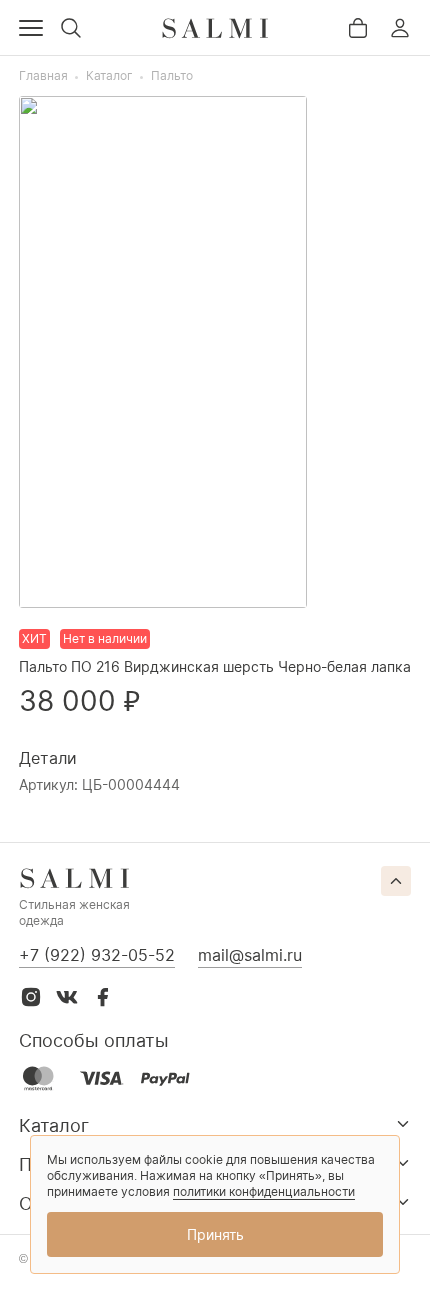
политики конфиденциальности (264, 1191)
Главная (43, 75)
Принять (215, 1234)
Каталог (109, 75)
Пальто (172, 75)
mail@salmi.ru (250, 955)
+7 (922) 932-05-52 (97, 955)
